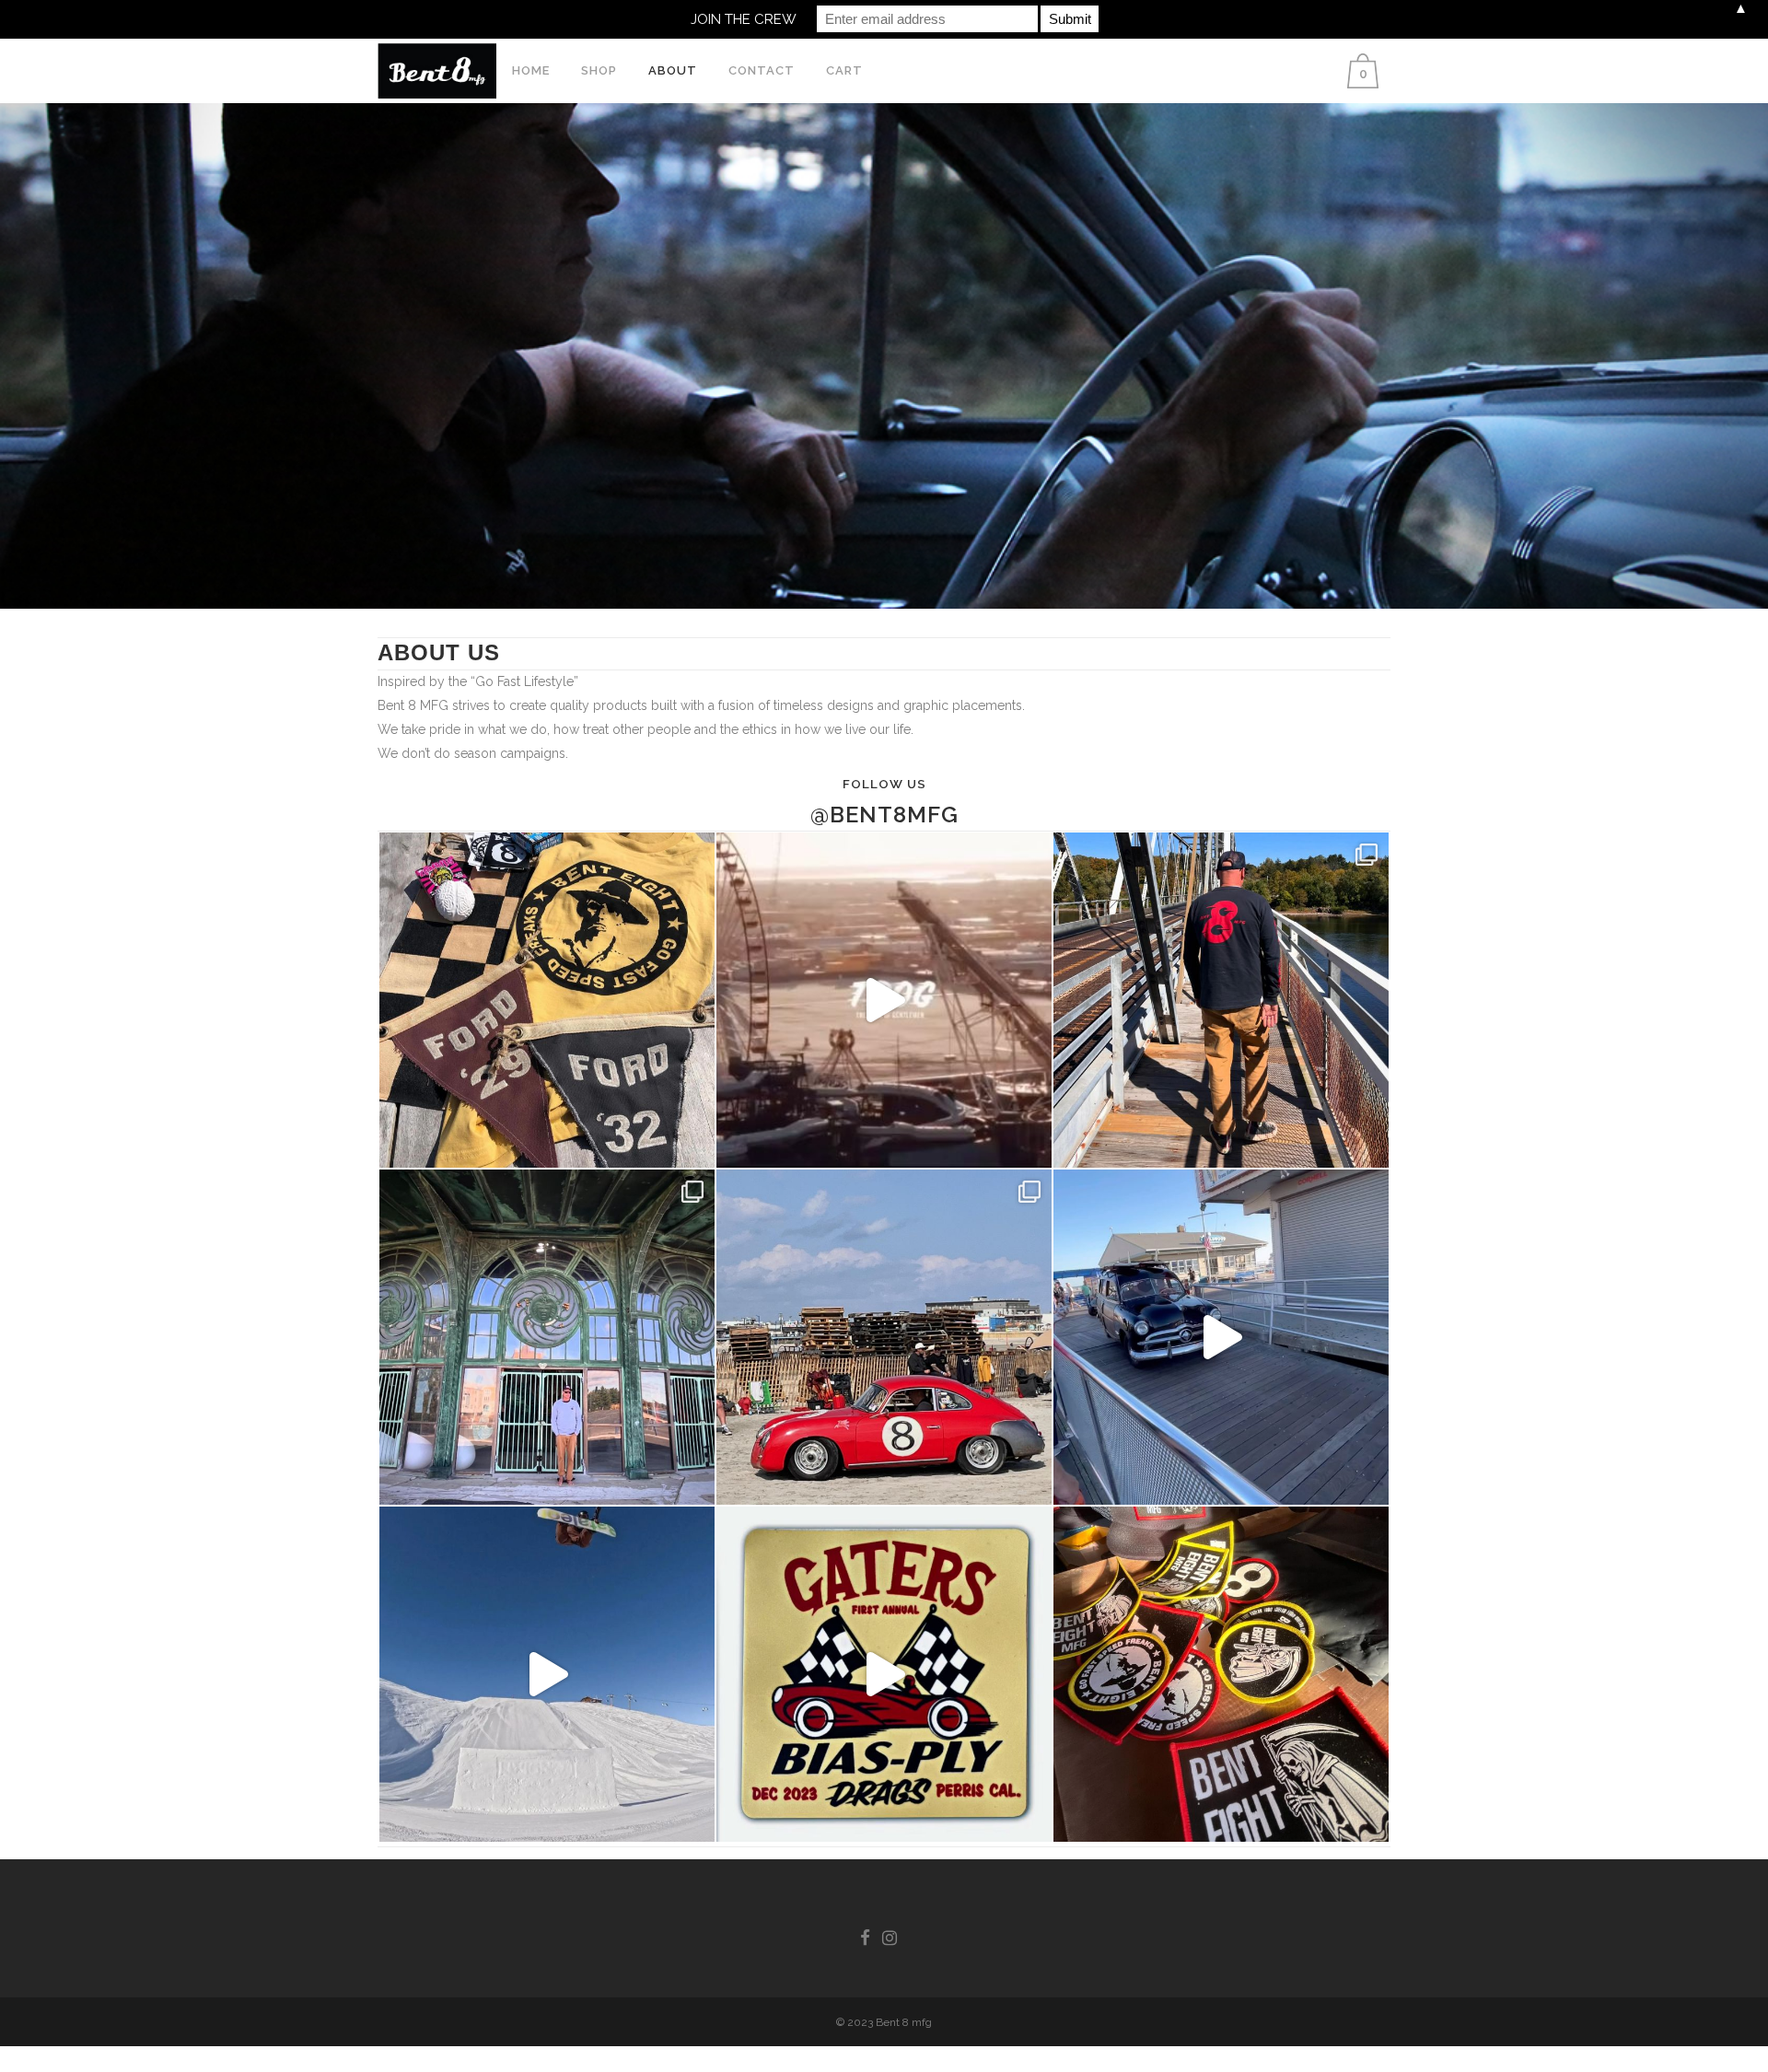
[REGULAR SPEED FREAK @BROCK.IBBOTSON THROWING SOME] (547, 1674)
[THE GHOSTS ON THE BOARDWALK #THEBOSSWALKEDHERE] (547, 1337)
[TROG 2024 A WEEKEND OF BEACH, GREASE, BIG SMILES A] (1221, 1337)
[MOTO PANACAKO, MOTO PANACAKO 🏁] (1221, 1000)
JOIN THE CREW (744, 19)
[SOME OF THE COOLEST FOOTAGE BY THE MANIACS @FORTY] (884, 1000)
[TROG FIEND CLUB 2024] (884, 1337)
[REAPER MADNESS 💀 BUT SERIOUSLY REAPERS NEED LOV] (1221, 1674)
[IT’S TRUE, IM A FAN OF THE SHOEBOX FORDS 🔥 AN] (884, 1674)
